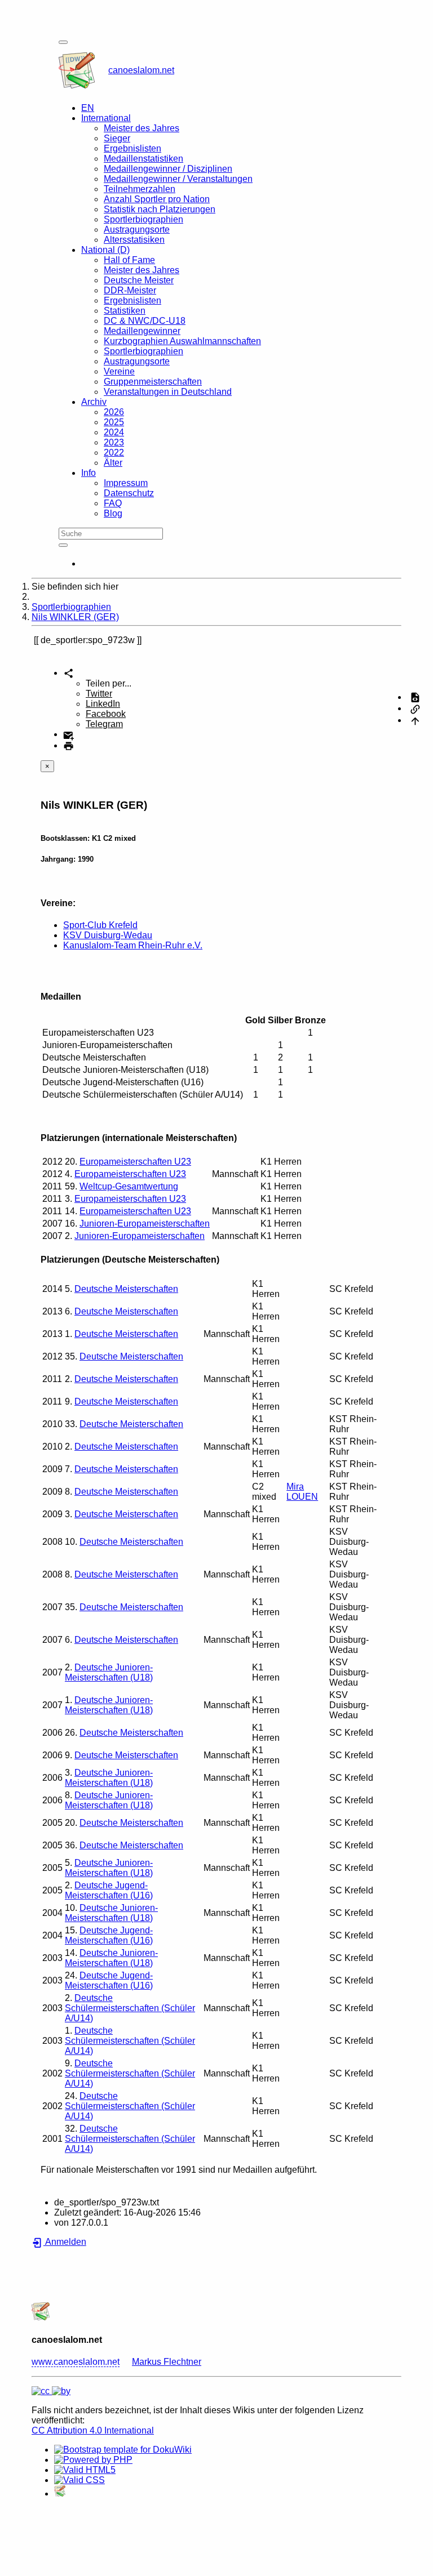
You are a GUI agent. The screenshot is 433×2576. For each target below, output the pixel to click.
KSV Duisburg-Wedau (108, 935)
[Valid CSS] (79, 2480)
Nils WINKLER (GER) (75, 617)
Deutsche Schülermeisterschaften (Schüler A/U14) (130, 2008)
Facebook (106, 714)
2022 (114, 453)
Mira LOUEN (302, 1492)
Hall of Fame (129, 260)
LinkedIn (103, 704)
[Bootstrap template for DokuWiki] (123, 2450)
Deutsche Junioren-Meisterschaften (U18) (109, 1672)
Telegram (104, 724)
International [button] (106, 118)
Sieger (117, 138)
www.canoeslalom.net (76, 2362)
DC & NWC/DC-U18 (145, 321)
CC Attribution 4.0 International (93, 2430)
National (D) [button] (105, 250)
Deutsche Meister (139, 280)
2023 (114, 442)
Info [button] (89, 473)
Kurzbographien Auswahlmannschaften (182, 341)
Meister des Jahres (142, 128)
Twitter (99, 694)
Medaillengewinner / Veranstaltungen (178, 179)
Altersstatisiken (134, 240)
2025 (114, 422)
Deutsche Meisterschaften (126, 1289)
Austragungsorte (137, 229)
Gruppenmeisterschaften (153, 382)
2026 (114, 412)
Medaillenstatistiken (143, 159)
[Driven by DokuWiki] (60, 2493)
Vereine (119, 371)
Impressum (126, 483)
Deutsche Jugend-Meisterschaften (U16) (109, 1890)
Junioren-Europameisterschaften (145, 1224)
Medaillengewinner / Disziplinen (168, 169)
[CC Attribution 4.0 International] (51, 2391)
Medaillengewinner (142, 331)
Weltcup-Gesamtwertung (129, 1186)
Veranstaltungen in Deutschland (168, 392)
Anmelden (65, 2242)
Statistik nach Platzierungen (160, 209)
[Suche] (63, 545)
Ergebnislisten (132, 148)
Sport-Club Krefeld (100, 925)
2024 (114, 432)
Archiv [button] (94, 402)
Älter (113, 463)
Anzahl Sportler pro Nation (157, 199)
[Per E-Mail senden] (69, 734)
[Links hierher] (415, 708)
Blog (113, 513)
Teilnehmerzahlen (140, 189)
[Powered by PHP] (93, 2460)
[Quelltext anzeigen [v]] (415, 697)
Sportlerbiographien (143, 219)
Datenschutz (129, 493)
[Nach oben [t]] (415, 720)
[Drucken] (69, 745)
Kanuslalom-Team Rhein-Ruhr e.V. (133, 945)
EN (88, 108)
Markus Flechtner (167, 2362)
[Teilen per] (69, 673)
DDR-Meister (130, 290)
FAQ (113, 503)
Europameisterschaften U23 (135, 1162)
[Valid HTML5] (85, 2470)
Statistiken (125, 311)
